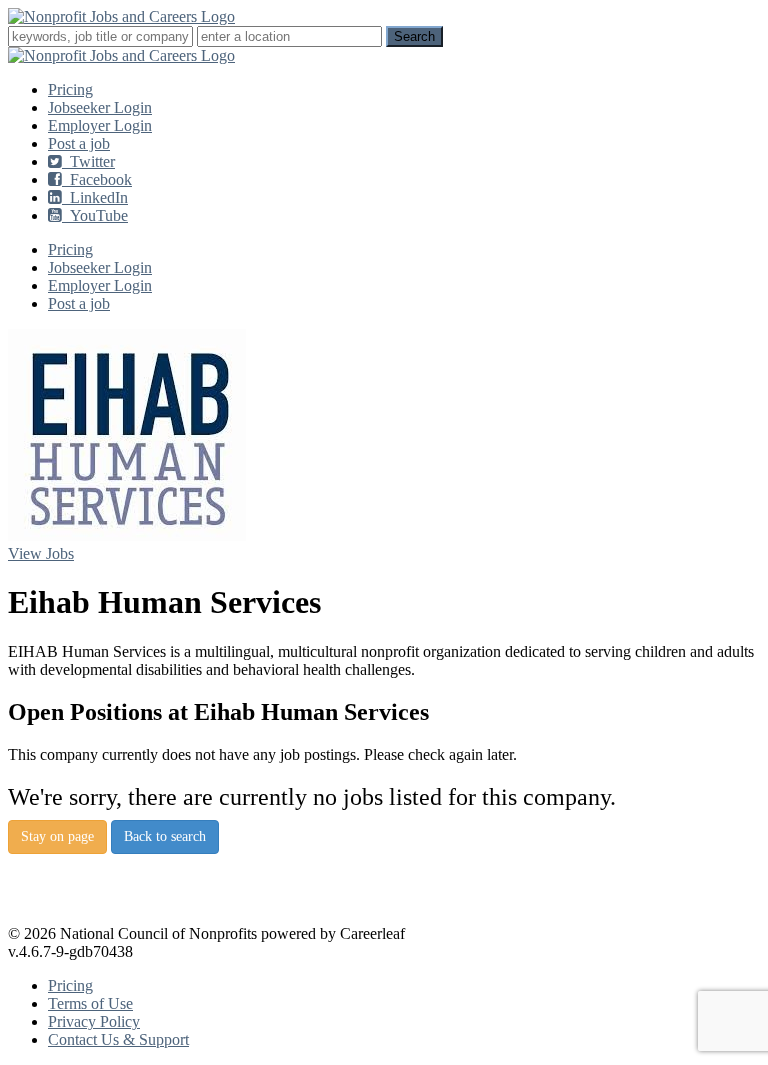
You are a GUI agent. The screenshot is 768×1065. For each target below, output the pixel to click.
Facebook (97, 179)
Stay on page (57, 836)
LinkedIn (95, 197)
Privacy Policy (94, 1021)
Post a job (79, 143)
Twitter (88, 161)
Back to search (165, 836)
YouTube (95, 215)
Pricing (70, 89)
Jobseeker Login (100, 107)
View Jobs (41, 553)
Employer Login (100, 125)
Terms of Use (90, 1003)
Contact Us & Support (118, 1039)
